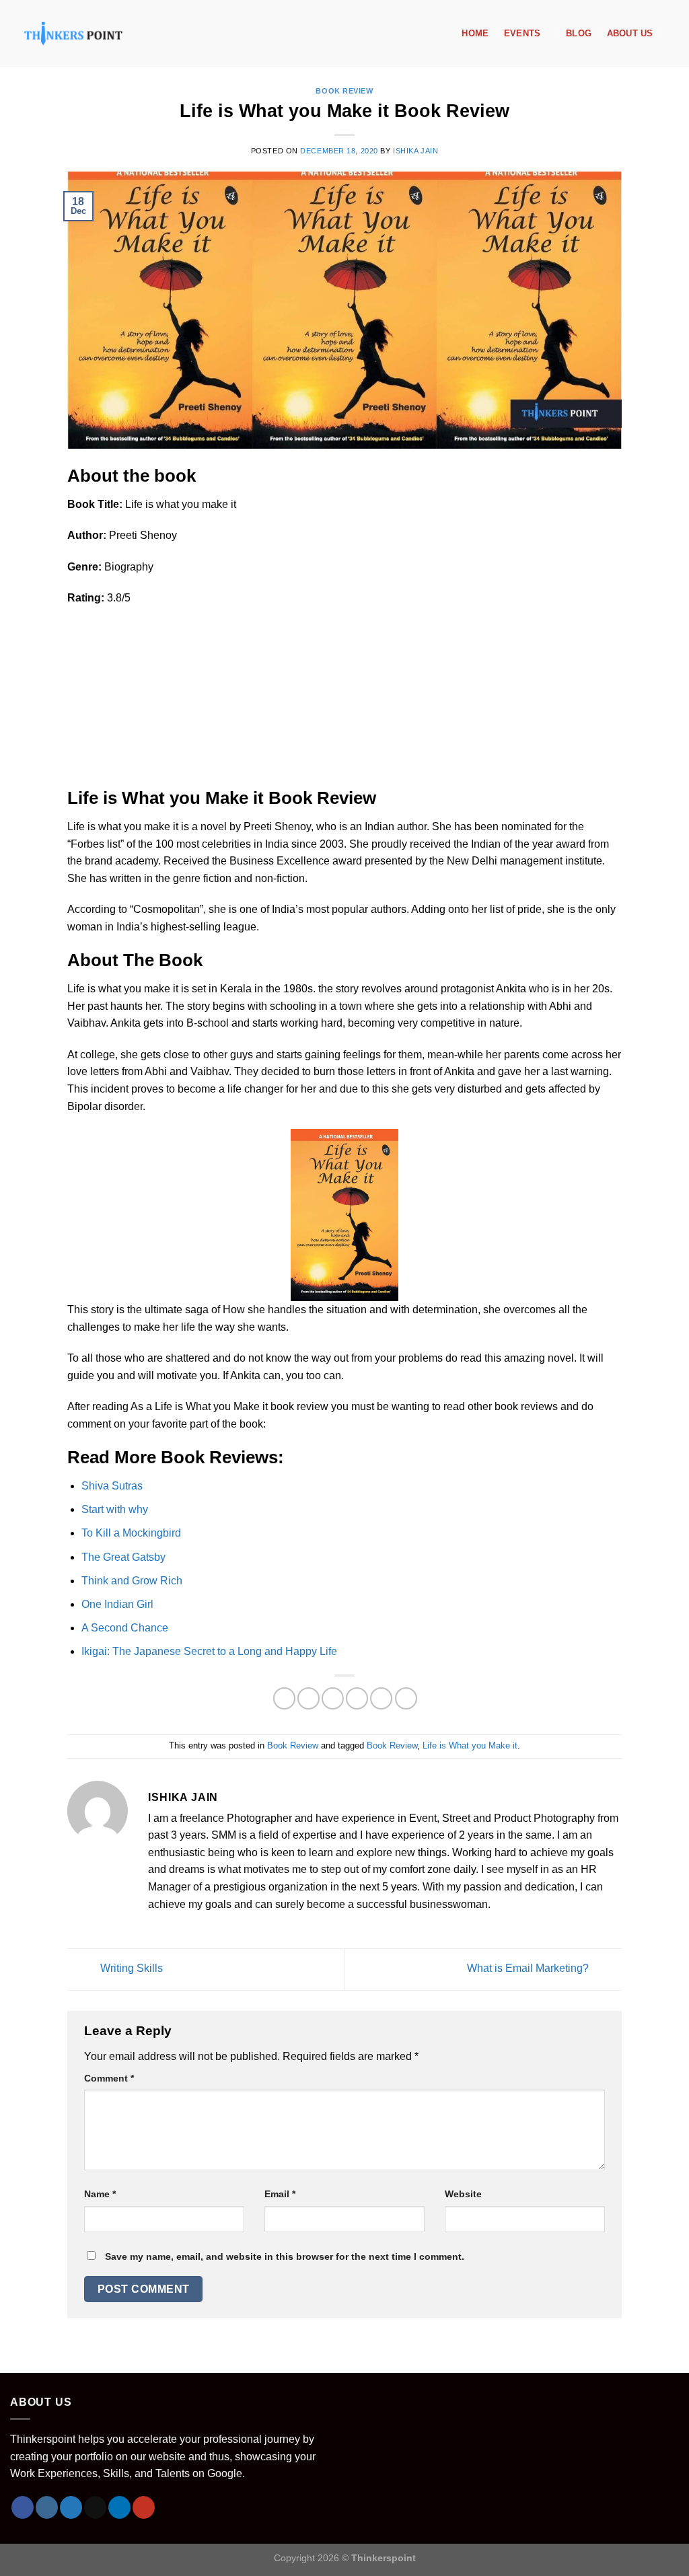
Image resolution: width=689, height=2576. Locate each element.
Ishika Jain (415, 151)
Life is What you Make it (470, 1745)
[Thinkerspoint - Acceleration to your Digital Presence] (73, 33)
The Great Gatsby (123, 1557)
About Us (630, 33)
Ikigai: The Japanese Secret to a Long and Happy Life (209, 1651)
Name (100, 2194)
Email (280, 2194)
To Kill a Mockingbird (131, 1533)
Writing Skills (130, 1969)
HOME (475, 33)
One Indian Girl (117, 1604)
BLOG (579, 33)
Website (463, 2194)
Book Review (344, 91)
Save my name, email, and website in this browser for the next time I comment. (285, 2256)
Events (522, 33)
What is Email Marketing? (529, 1969)
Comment (109, 2078)
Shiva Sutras (112, 1486)
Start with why (115, 1509)
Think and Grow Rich (132, 1581)
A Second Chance (125, 1628)
